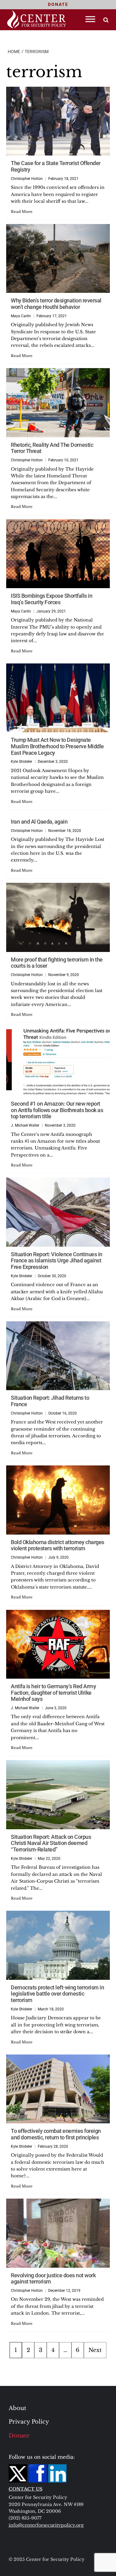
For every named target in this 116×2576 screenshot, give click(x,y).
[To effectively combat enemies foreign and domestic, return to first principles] (58, 2089)
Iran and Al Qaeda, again (39, 822)
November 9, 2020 (64, 975)
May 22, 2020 (49, 1859)
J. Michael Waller (25, 1125)
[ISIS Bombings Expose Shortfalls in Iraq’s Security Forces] (58, 554)
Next (95, 2350)
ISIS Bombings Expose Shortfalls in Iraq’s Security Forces (52, 599)
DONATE (58, 4)
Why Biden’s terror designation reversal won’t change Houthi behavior (56, 304)
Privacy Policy (29, 2422)
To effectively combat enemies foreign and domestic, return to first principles (56, 2134)
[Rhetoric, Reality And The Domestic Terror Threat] (58, 403)
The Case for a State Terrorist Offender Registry (56, 166)
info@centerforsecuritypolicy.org (46, 2525)
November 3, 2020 (60, 1125)
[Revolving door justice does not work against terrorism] (58, 2233)
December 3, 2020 (53, 762)
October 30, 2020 (52, 1276)
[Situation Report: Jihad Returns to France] (58, 1356)
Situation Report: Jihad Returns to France (50, 1401)
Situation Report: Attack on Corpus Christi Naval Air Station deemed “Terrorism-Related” (51, 1843)
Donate (19, 2436)
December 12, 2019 (64, 2291)
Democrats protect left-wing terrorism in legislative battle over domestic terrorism (57, 1994)
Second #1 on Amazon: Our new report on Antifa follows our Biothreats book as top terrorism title (57, 1110)
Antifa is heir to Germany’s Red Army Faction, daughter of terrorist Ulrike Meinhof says (53, 1693)
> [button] (106, 20)
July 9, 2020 (58, 1557)
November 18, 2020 (65, 831)
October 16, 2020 (62, 1413)
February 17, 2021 (52, 316)
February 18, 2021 (63, 179)
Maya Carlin (21, 316)
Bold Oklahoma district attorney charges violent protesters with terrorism (58, 1545)
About (17, 2408)
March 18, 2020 (51, 2009)
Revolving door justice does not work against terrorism (53, 2279)
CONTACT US (26, 2489)
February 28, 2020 (53, 2146)
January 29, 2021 (51, 611)
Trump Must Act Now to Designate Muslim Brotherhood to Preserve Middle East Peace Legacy (57, 746)
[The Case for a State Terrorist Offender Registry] (58, 121)
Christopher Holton (27, 179)
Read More (22, 212)
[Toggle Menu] (90, 19)
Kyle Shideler (21, 762)
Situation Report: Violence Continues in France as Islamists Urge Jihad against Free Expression (57, 1261)
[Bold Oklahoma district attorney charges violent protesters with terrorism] (58, 1500)
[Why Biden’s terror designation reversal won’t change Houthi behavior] (58, 258)
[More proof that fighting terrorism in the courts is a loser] (58, 917)
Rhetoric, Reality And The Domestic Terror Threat (52, 448)
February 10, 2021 (63, 460)
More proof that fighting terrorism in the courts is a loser (57, 963)
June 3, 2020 (56, 1708)
